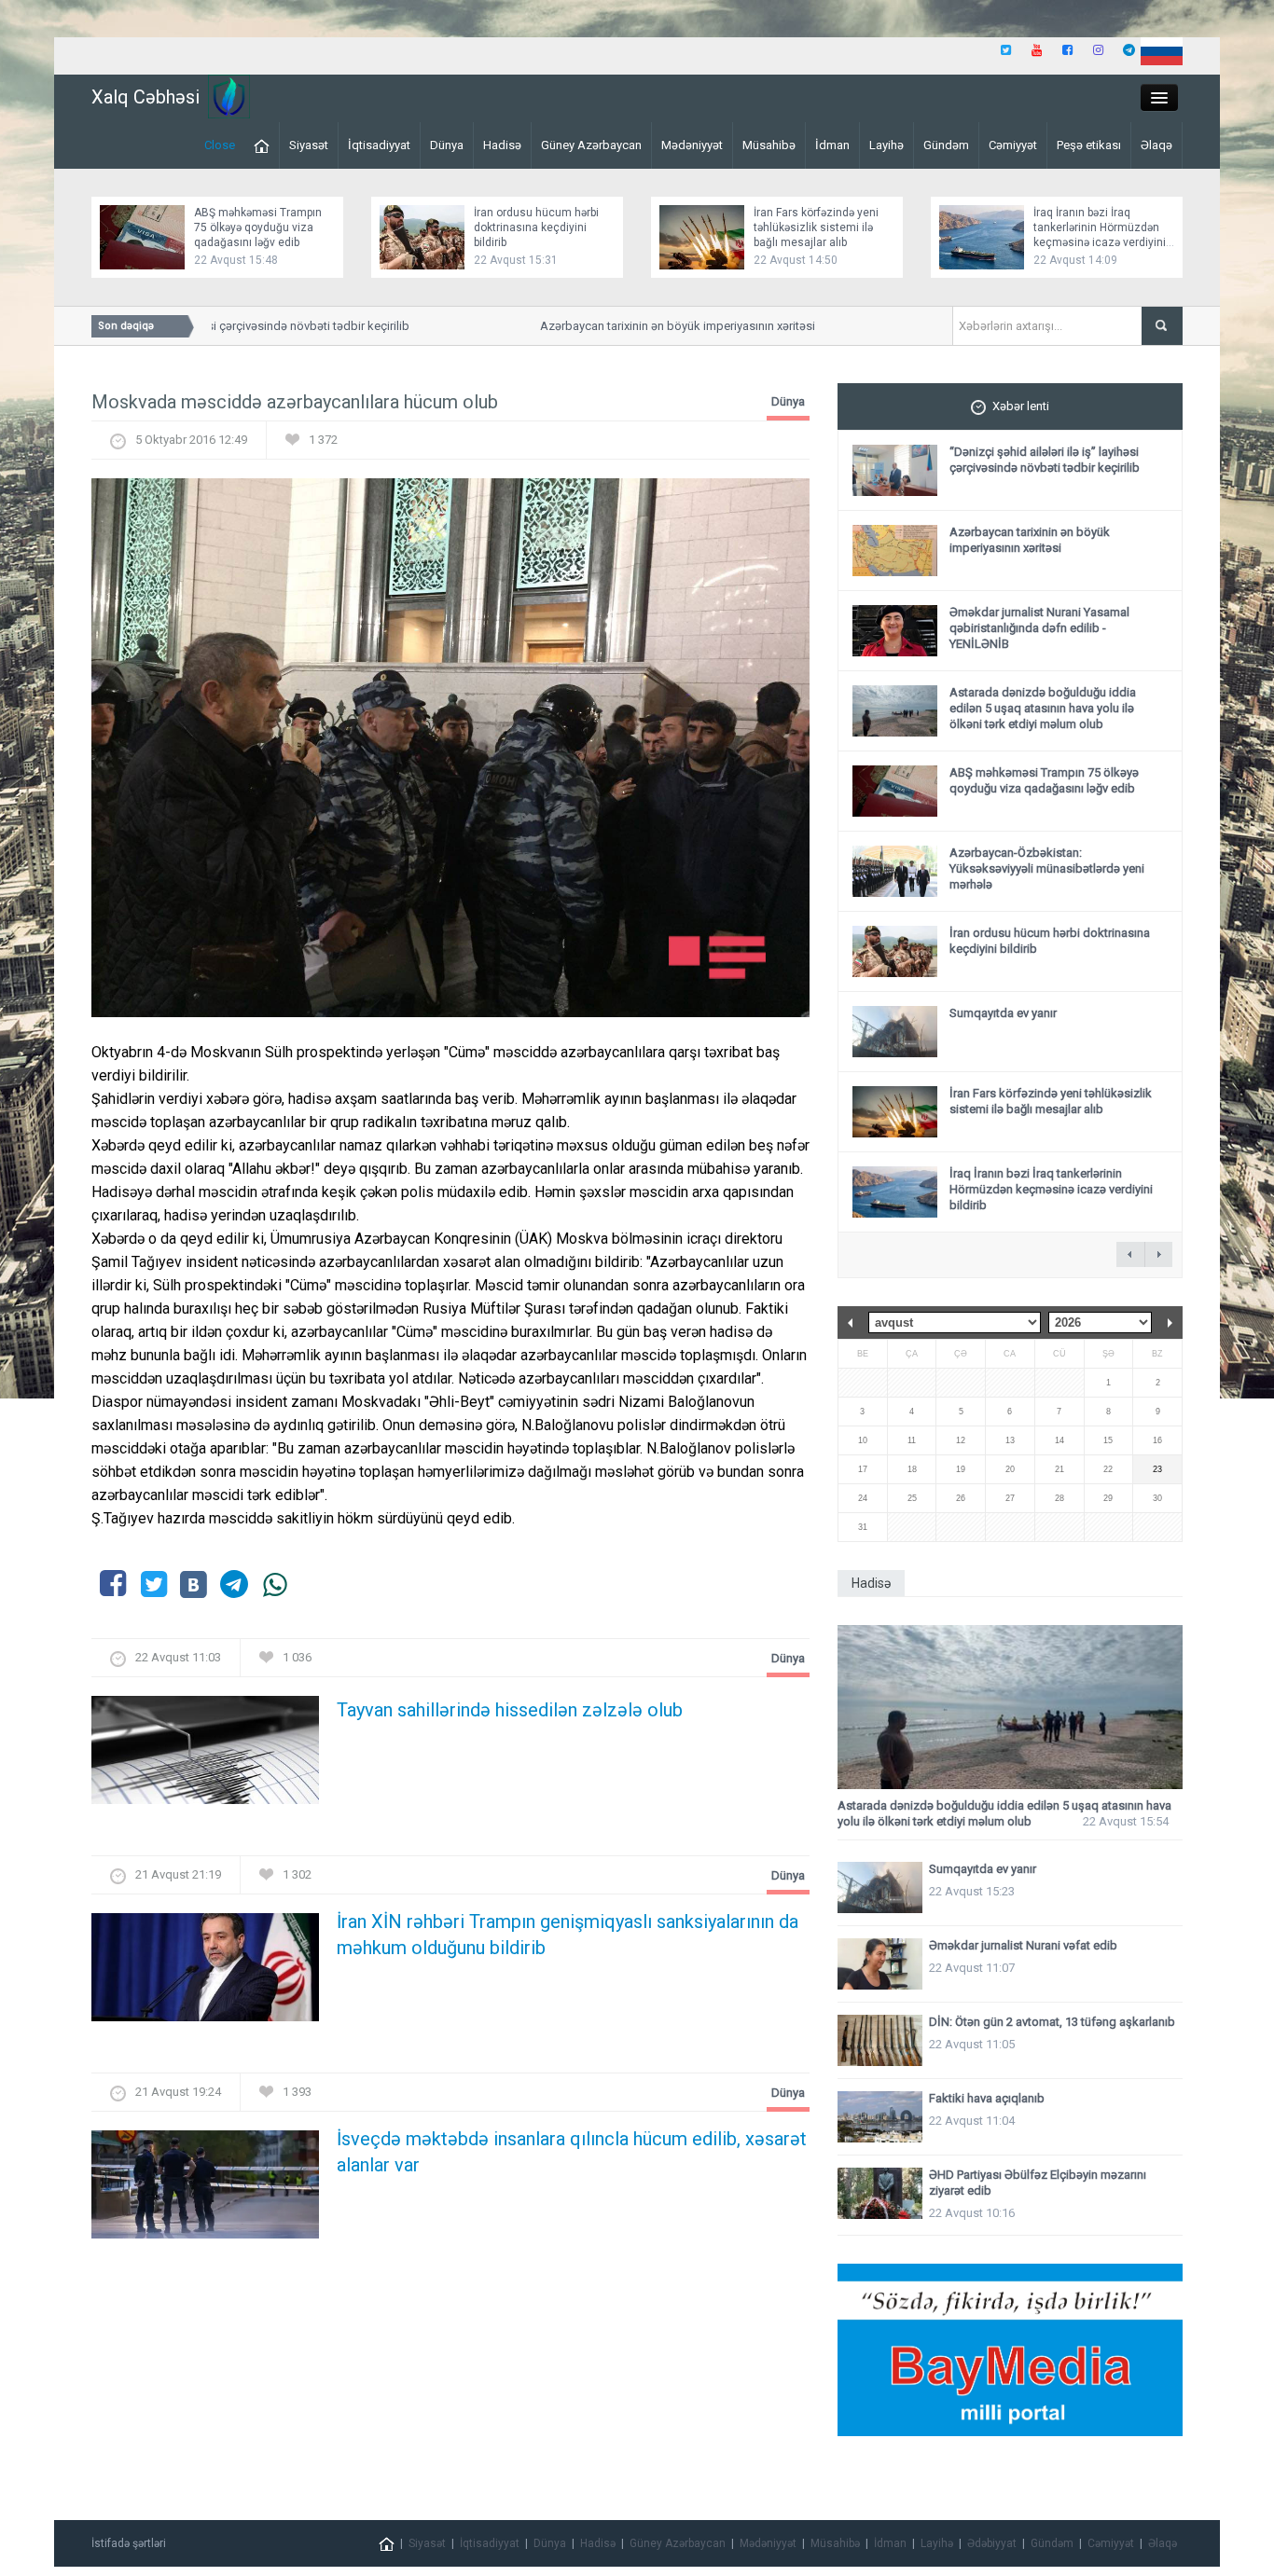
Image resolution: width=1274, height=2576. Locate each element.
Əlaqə (1156, 145)
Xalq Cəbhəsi (145, 97)
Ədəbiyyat (992, 2543)
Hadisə (502, 145)
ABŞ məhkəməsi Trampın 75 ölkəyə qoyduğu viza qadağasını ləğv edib (258, 227)
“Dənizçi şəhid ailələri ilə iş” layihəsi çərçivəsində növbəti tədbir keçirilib (1045, 460)
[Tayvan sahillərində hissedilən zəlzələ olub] (205, 1755)
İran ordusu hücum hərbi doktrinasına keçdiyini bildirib (536, 227)
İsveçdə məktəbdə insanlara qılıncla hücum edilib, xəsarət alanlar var (572, 2152)
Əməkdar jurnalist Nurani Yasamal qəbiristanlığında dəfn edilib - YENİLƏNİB (1039, 628)
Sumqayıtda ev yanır (1003, 1013)
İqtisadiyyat (379, 145)
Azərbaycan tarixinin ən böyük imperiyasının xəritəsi (650, 326)
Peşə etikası (1089, 145)
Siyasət (309, 145)
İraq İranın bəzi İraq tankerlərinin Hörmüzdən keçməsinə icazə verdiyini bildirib (1051, 1189)
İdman (832, 145)
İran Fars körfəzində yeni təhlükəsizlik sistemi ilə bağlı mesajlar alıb (816, 227)
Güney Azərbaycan (591, 145)
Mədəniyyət (692, 145)
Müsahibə (769, 145)
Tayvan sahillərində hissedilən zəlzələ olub (510, 1710)
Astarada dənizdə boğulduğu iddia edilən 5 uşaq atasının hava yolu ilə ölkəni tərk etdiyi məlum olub (1043, 708)
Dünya (447, 145)
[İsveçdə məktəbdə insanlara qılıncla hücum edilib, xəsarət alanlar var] (205, 2190)
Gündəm (946, 145)
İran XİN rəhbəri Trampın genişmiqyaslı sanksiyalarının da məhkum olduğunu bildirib (568, 1935)
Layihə (886, 145)
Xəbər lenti (1021, 406)
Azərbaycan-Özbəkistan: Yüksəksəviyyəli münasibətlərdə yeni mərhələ (1047, 868)
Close (220, 145)
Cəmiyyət (1013, 145)
